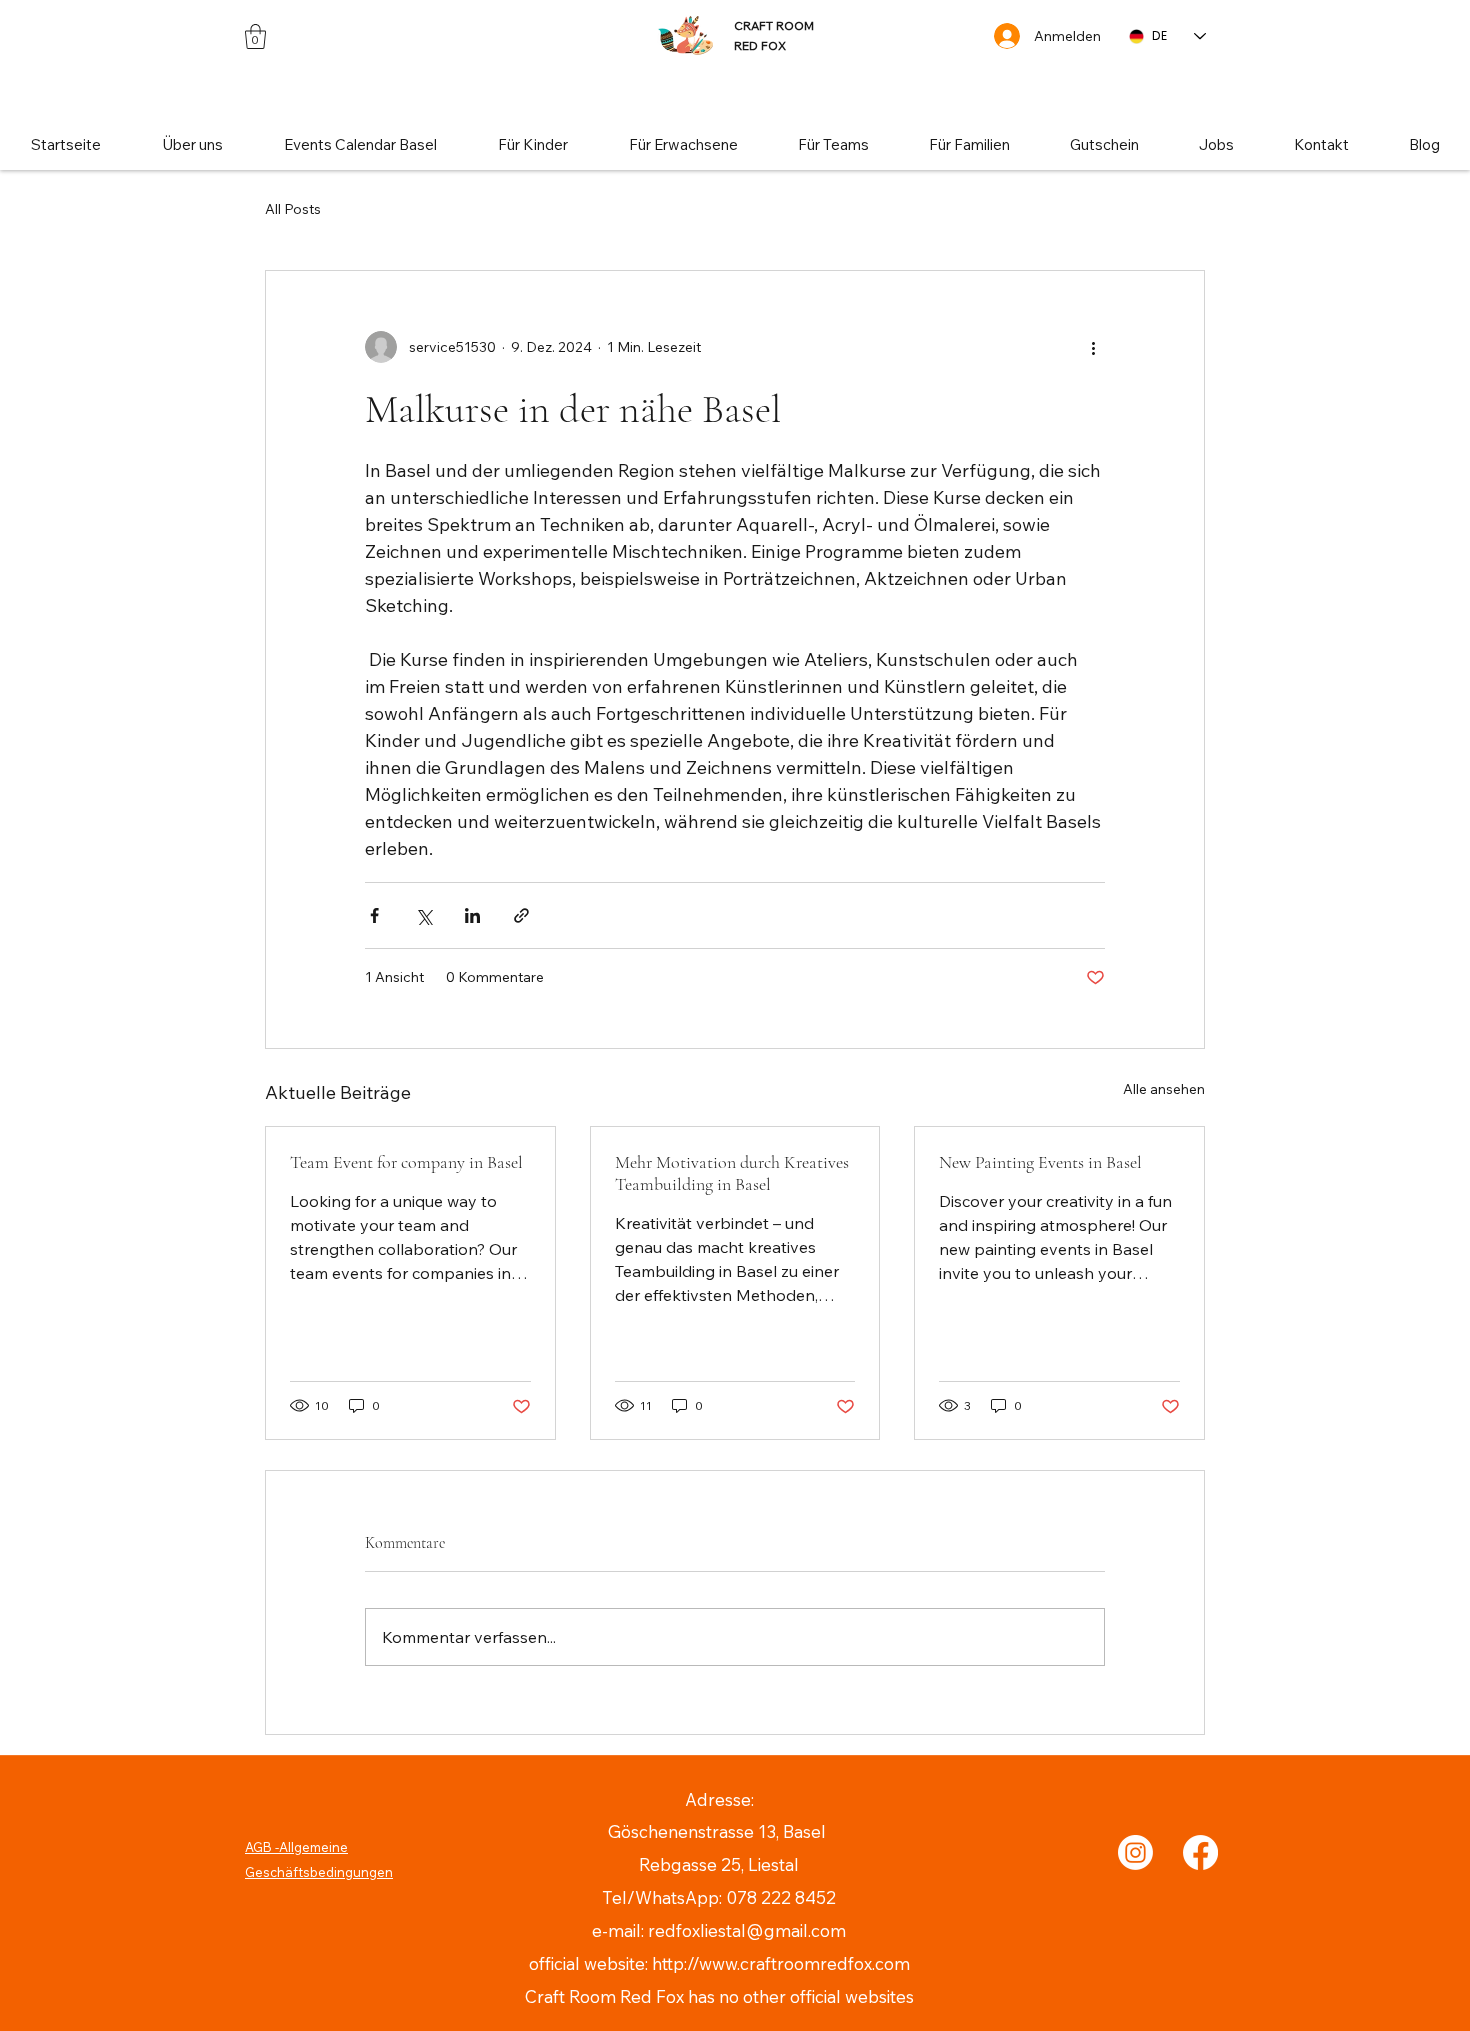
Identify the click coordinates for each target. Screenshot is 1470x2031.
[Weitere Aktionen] (1093, 347)
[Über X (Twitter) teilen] (423, 915)
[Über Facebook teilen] (374, 915)
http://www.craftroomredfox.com (781, 1963)
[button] (255, 36)
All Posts (293, 209)
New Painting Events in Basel (1040, 1162)
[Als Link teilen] (521, 915)
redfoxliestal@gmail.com (747, 1930)
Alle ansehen (1164, 1089)
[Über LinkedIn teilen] (472, 915)
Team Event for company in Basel (406, 1162)
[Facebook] (1200, 1852)
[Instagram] (1135, 1852)
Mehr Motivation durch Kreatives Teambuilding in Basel (732, 1173)
